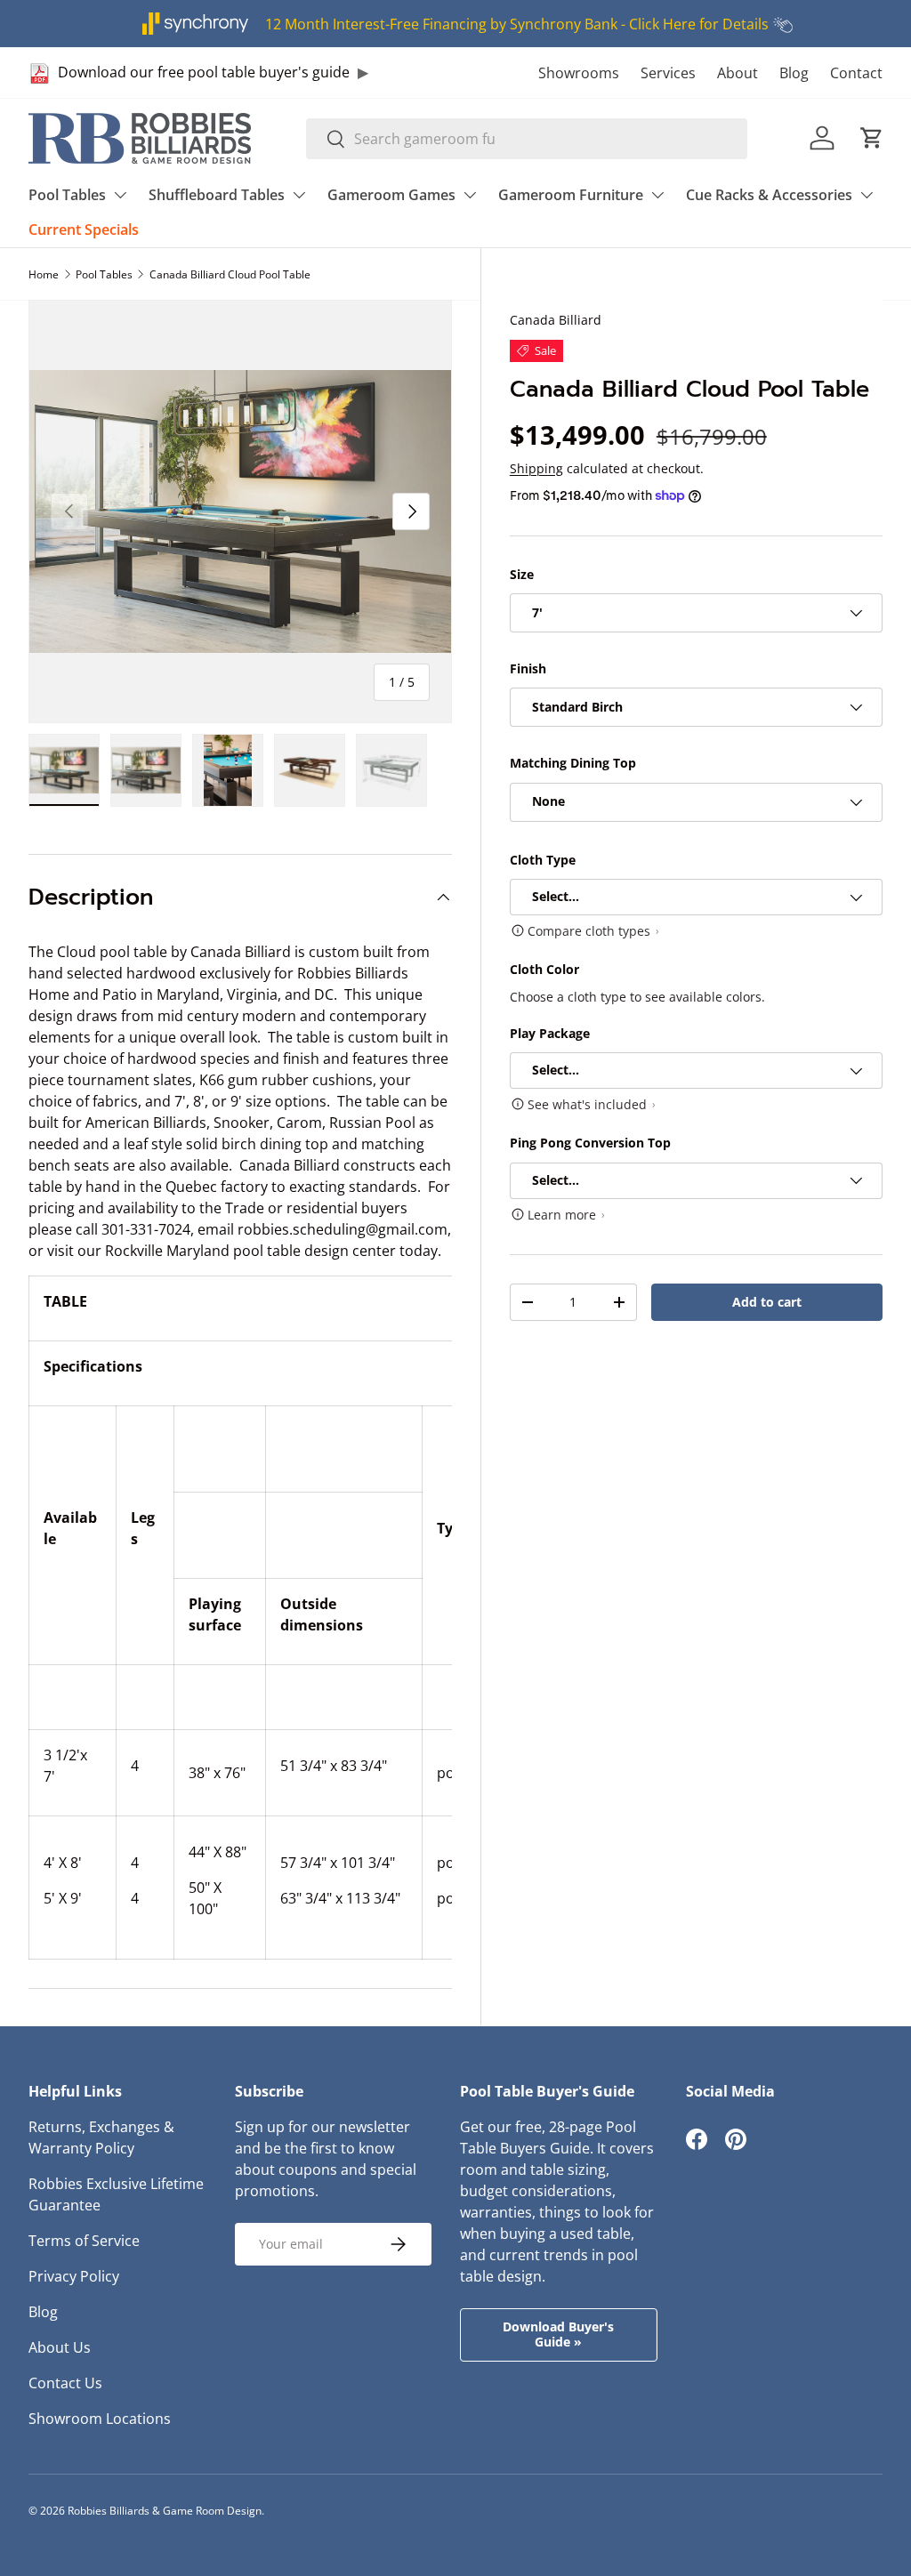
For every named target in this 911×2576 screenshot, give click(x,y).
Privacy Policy (74, 2276)
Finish (528, 668)
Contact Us (65, 2383)
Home (44, 274)
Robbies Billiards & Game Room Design (165, 2511)
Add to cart (767, 1302)
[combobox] (527, 139)
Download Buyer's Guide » (558, 2334)
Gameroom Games (391, 195)
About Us (60, 2347)
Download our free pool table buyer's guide (204, 72)
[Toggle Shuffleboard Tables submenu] (299, 195)
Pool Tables (67, 195)
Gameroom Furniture (571, 195)
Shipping (536, 468)
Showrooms (579, 73)
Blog (794, 73)
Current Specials (84, 229)
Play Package (550, 1033)
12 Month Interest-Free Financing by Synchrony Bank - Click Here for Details (517, 24)
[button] (872, 138)
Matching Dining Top (573, 763)
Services (668, 73)
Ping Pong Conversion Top (590, 1143)
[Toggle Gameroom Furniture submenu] (657, 195)
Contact (856, 73)
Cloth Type (543, 860)
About (738, 73)
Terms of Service (84, 2241)
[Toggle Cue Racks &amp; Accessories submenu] (867, 195)
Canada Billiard (556, 320)
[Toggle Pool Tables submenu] (120, 195)
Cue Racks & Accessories (769, 195)
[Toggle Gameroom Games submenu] (470, 195)
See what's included (587, 1104)
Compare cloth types (589, 931)
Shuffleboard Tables (217, 195)
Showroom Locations (100, 2419)
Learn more (562, 1215)
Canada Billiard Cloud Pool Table (230, 274)
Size (522, 574)
